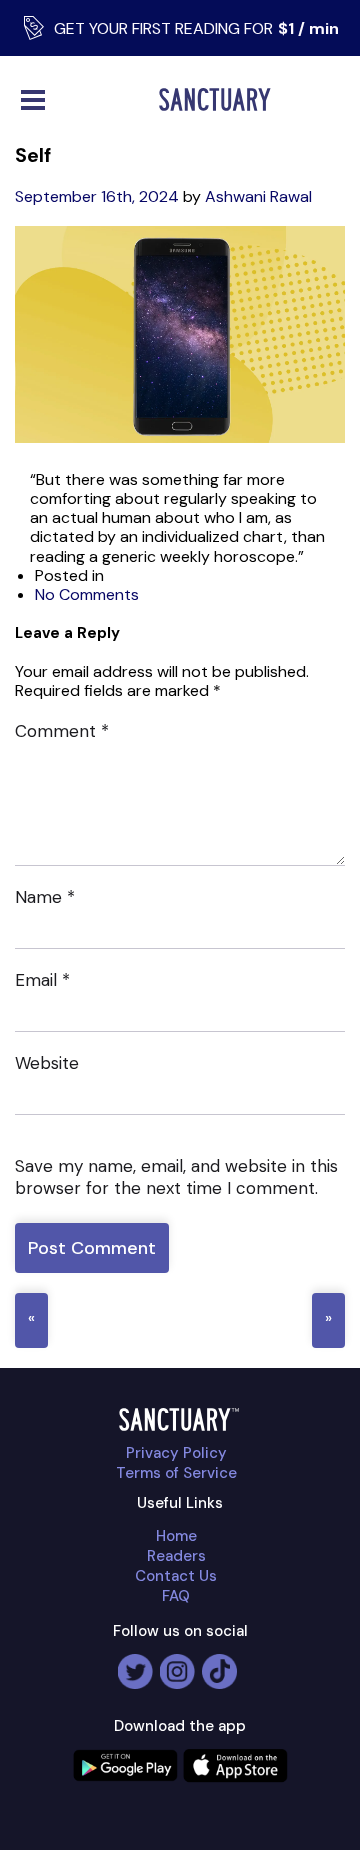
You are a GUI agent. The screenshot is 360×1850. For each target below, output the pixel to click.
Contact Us (176, 1576)
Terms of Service (176, 1473)
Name (45, 897)
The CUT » (328, 1320)
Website (47, 1063)
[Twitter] (135, 1663)
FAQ (176, 1596)
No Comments (87, 594)
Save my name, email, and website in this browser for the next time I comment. (176, 1177)
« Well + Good (31, 1320)
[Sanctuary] (219, 99)
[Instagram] (177, 1663)
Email (42, 980)
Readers (176, 1556)
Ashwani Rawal (258, 196)
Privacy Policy (176, 1453)
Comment (62, 731)
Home (176, 1536)
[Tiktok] (219, 1663)
